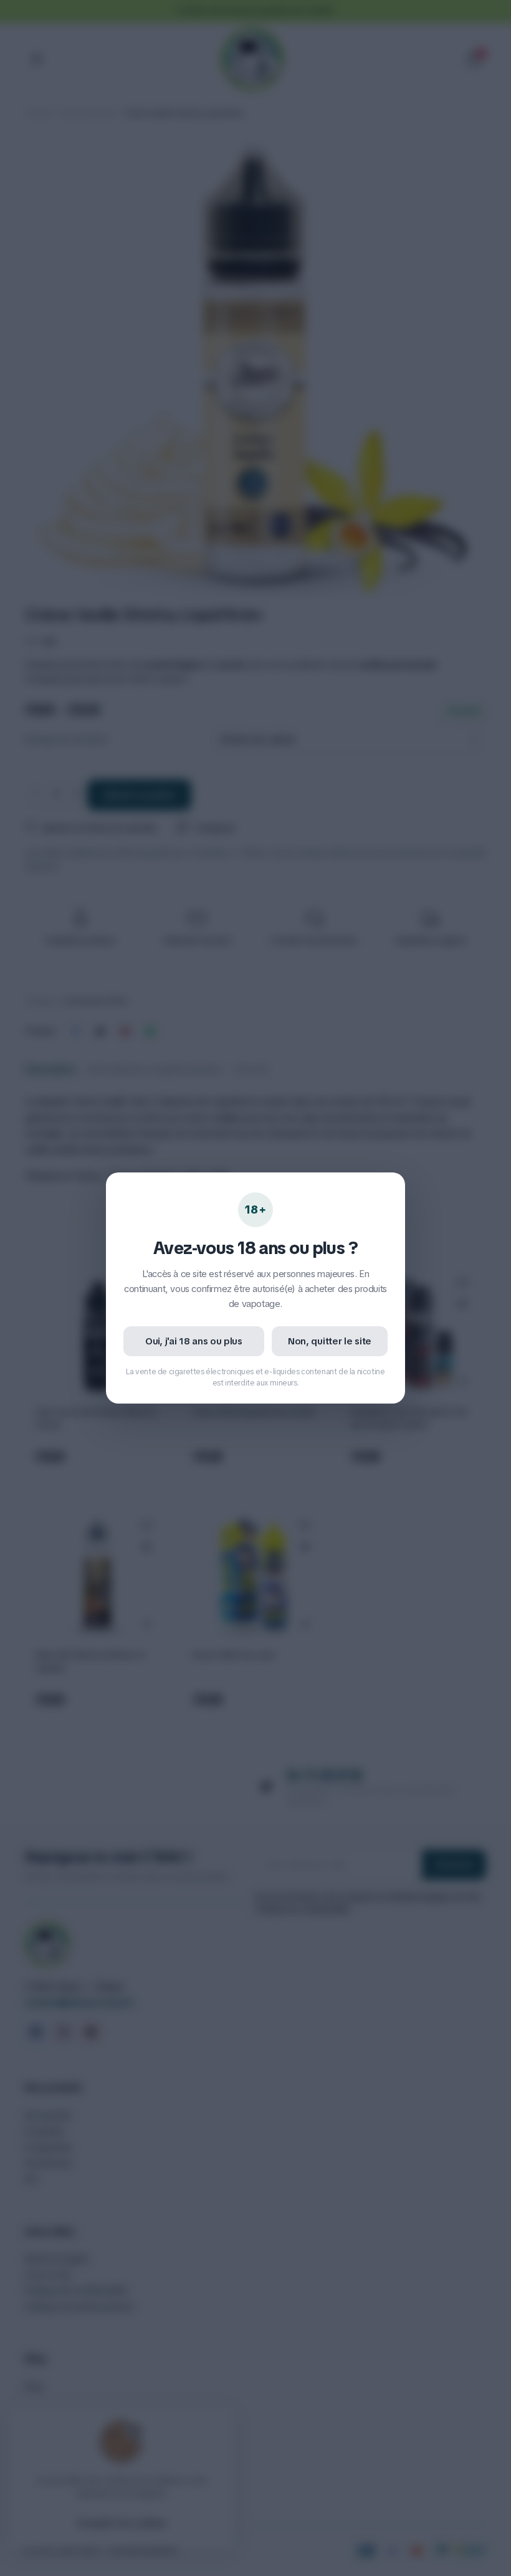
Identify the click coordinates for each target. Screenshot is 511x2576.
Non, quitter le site (330, 1341)
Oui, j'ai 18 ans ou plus (194, 1341)
